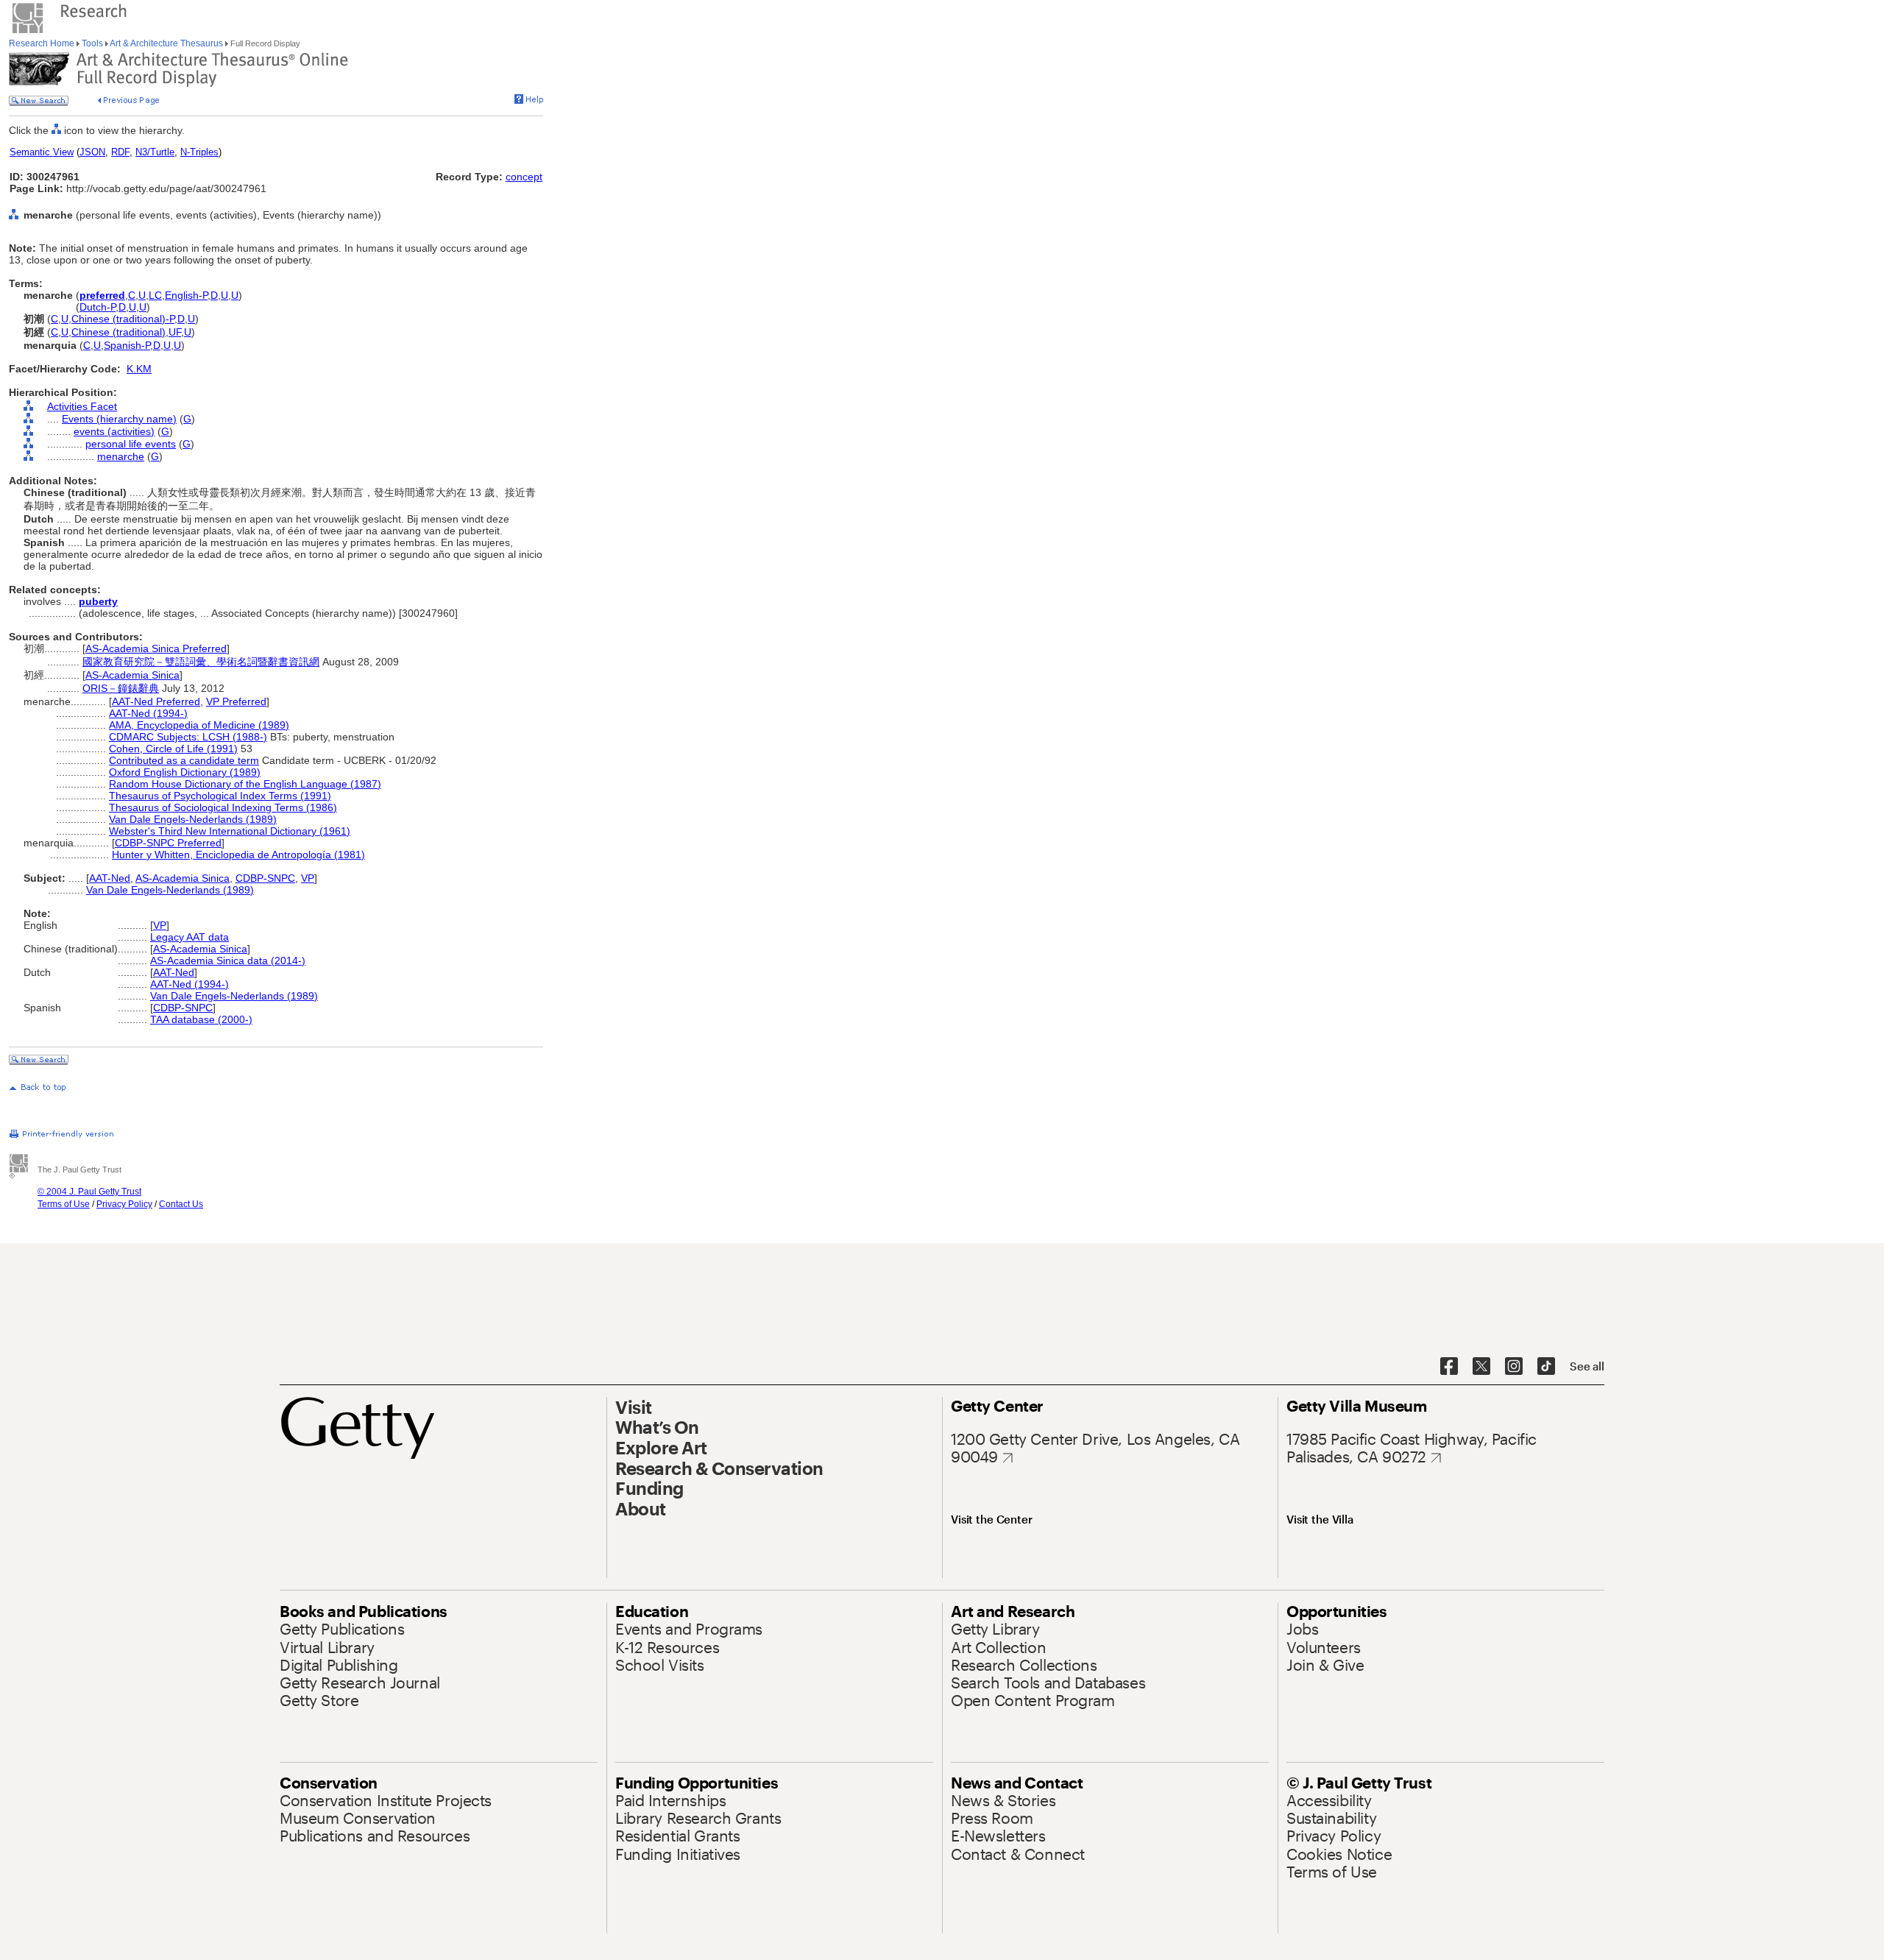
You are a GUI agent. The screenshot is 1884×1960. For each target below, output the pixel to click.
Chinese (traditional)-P (123, 319)
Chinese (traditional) (118, 332)
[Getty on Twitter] (1481, 1367)
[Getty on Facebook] (1449, 1367)
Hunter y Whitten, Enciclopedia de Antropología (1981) (238, 855)
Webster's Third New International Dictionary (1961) (230, 831)
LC (155, 295)
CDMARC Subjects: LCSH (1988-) (188, 737)
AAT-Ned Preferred (156, 701)
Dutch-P (98, 307)
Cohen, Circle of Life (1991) (173, 749)
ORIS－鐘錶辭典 (121, 688)
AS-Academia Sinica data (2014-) (228, 960)
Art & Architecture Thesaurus (167, 43)
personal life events (131, 444)
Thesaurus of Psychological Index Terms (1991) (220, 796)
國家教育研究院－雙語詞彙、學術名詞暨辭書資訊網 (201, 662)
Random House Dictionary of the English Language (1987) (245, 784)
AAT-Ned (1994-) (148, 713)
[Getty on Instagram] (1514, 1367)
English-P (186, 295)
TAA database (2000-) (201, 1019)
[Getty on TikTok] (1546, 1367)
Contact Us (181, 1204)
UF (175, 332)
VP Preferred (236, 701)
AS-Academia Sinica (132, 675)
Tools (92, 43)
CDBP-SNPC (265, 878)
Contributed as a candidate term (184, 760)
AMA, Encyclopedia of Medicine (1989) (199, 725)
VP (308, 878)
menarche (121, 456)
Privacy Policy (124, 1204)
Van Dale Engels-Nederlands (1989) (193, 819)
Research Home (43, 43)
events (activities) (114, 431)
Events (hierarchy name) (119, 419)
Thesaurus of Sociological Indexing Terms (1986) (223, 807)
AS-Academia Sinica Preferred (156, 648)
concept (524, 177)
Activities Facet (82, 406)
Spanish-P (127, 345)
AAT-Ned (110, 878)
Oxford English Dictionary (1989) (185, 772)
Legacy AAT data (190, 937)
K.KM (139, 369)
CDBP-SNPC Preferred (168, 843)
